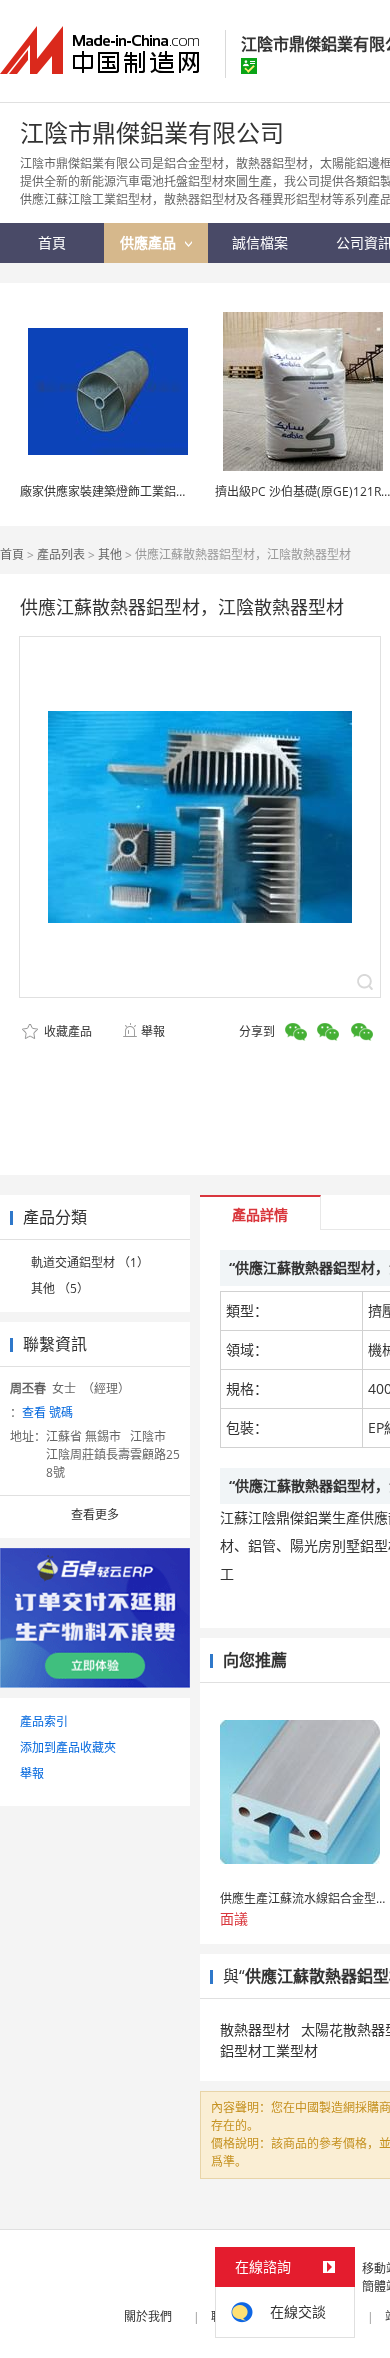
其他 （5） (60, 1288)
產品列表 (61, 554)
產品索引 (44, 1721)
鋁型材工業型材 (269, 2050)
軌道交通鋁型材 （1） (90, 1262)
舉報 (153, 1031)
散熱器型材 (255, 2029)
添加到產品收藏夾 (68, 1747)
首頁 (12, 554)
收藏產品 (66, 1031)
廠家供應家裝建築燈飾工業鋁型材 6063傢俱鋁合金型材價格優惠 (191, 491)
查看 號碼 (47, 1412)
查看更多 (95, 1514)
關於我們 (148, 2316)
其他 (110, 554)
